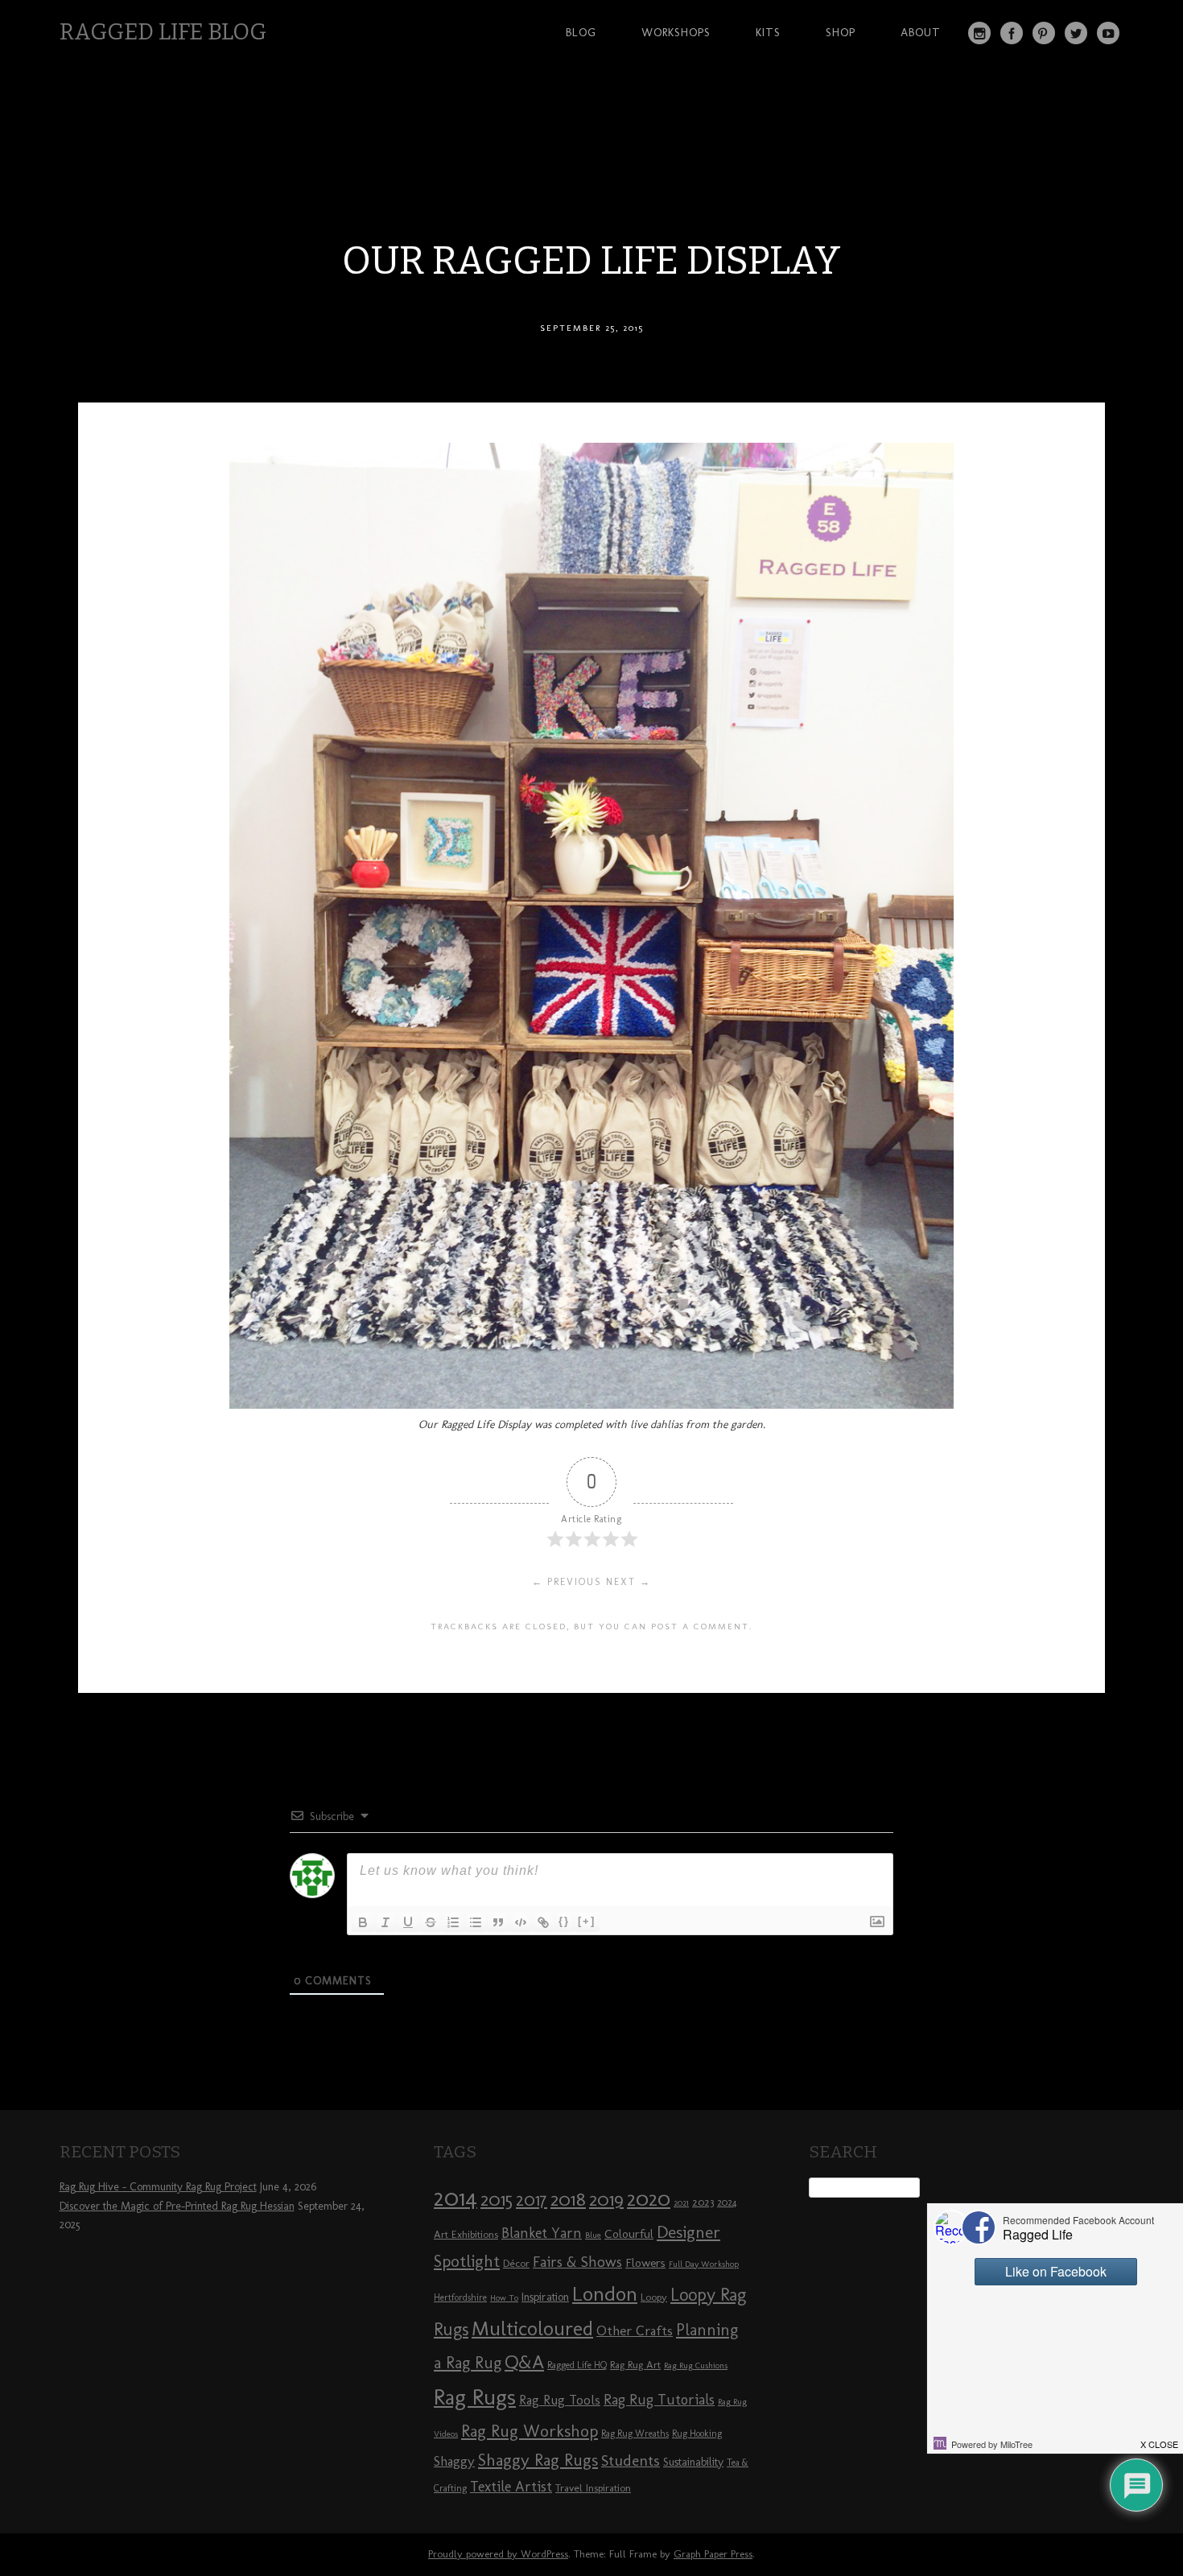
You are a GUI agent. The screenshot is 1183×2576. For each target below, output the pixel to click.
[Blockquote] (498, 1922)
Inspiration (545, 2297)
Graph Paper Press (713, 2554)
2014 (455, 2197)
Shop (841, 32)
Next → (629, 1582)
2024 (727, 2202)
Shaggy (454, 2461)
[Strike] (431, 1922)
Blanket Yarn (542, 2233)
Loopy (654, 2297)
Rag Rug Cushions (696, 2365)
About (921, 32)
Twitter (1076, 33)
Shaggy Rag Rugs (538, 2460)
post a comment (700, 1626)
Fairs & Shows (577, 2262)
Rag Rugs (475, 2397)
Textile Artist (511, 2487)
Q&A (524, 2362)
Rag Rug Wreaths (635, 2434)
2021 (681, 2203)
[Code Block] (521, 1922)
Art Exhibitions (466, 2234)
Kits (768, 32)
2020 (649, 2198)
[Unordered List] (476, 1922)
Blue (593, 2235)
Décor (516, 2263)
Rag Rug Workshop (530, 2431)
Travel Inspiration (593, 2487)
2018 (568, 2199)
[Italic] (385, 1922)
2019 (606, 2199)
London (605, 2293)
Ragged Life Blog (163, 32)
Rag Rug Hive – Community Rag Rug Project (158, 2187)
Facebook (1012, 33)
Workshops (676, 32)
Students (631, 2460)
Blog (581, 32)
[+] (587, 1921)
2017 (532, 2200)
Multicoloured (532, 2328)
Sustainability (693, 2462)
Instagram (979, 33)
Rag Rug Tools (560, 2400)
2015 (497, 2199)
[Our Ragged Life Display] (591, 1404)
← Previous (567, 1582)
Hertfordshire (460, 2297)
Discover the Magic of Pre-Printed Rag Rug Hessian (177, 2206)
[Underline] (408, 1922)
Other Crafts (635, 2330)
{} (564, 1921)
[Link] (543, 1922)
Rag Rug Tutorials (659, 2400)
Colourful (629, 2234)
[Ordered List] (453, 1922)
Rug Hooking (697, 2434)
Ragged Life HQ (577, 2365)
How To (504, 2298)
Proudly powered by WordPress (498, 2554)
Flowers (645, 2263)
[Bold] (363, 1922)
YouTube (1108, 33)
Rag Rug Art (635, 2364)
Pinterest (1044, 33)
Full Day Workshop (704, 2264)
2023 (703, 2202)
